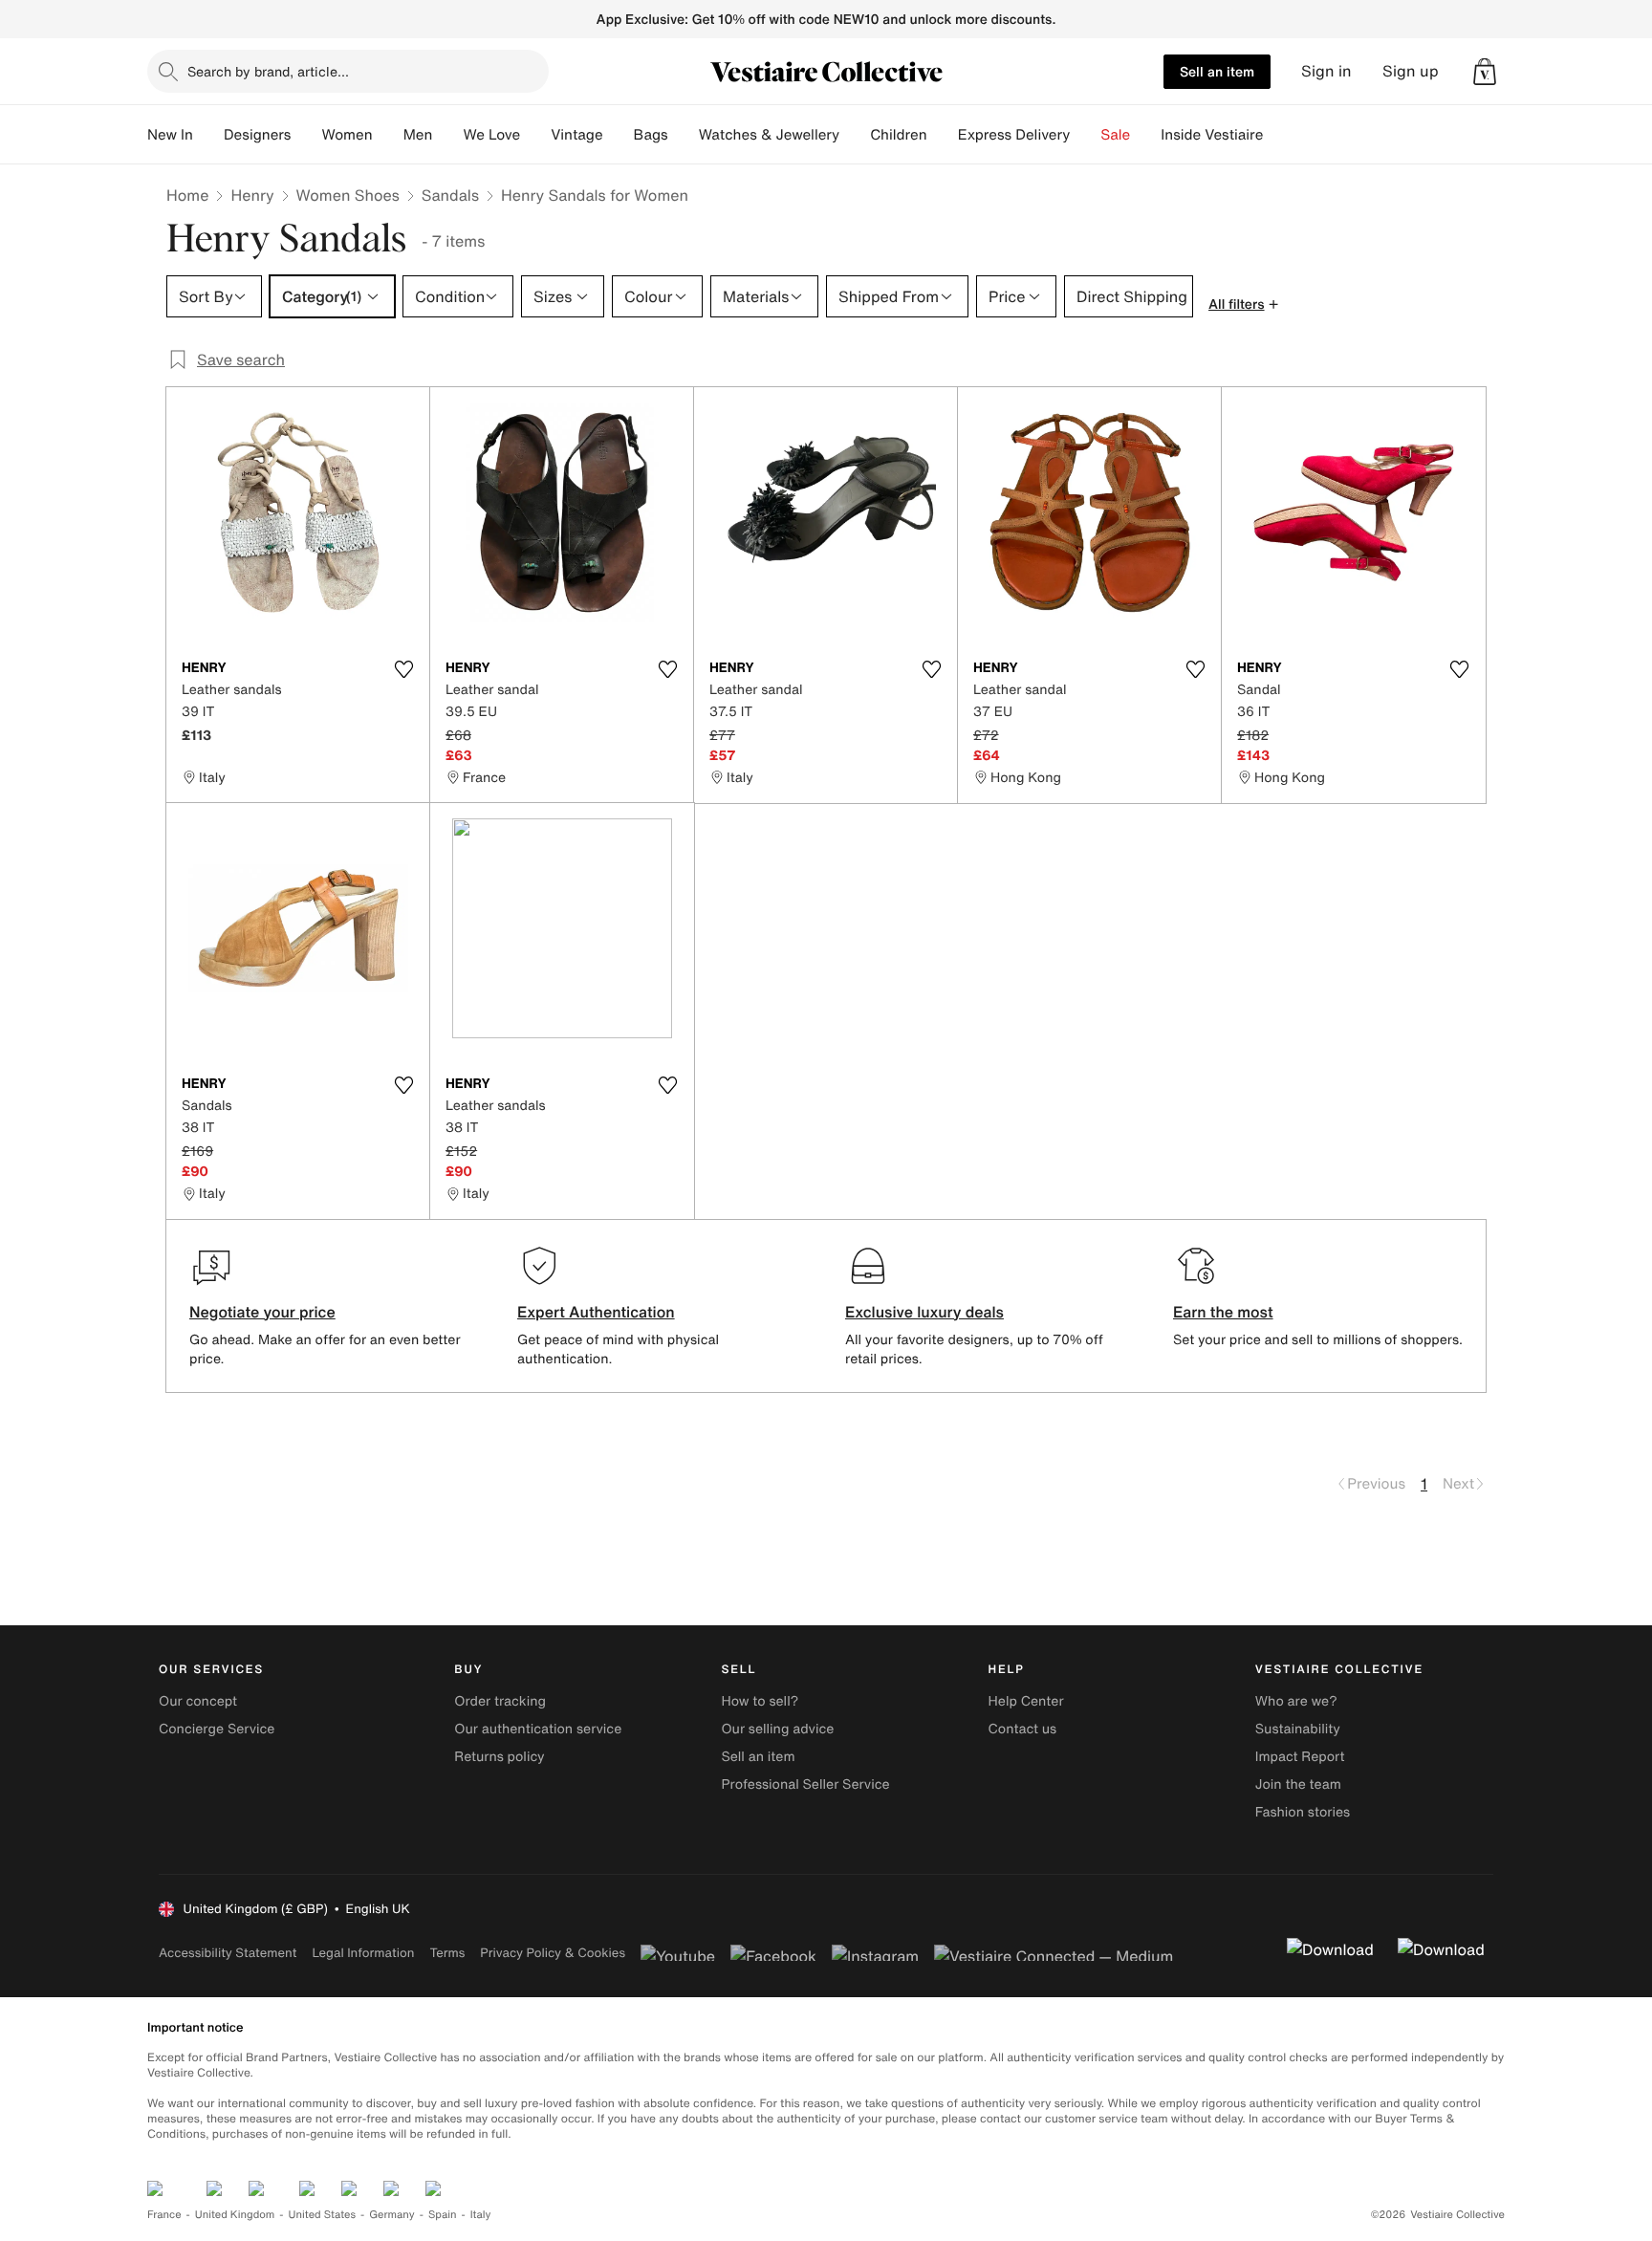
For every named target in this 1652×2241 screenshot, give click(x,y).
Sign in (1326, 71)
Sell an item (1217, 71)
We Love (491, 135)
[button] (1485, 72)
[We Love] (535, 135)
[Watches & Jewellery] (855, 135)
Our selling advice (777, 1729)
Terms (447, 1953)
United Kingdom (235, 2215)
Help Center (1026, 1701)
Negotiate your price (262, 1312)
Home (187, 195)
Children (899, 135)
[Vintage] (619, 135)
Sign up (1411, 71)
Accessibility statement (228, 1953)
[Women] (388, 135)
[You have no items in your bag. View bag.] (1485, 72)
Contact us (1023, 1729)
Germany (392, 2215)
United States (323, 2215)
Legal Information (363, 1953)
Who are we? (1296, 1701)
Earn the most (1223, 1312)
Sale (1115, 135)
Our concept (198, 1701)
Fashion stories (1303, 1812)
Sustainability (1298, 1729)
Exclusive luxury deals (924, 1312)
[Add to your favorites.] (403, 669)
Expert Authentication (596, 1312)
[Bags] (684, 135)
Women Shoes (348, 195)
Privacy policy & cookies (553, 1953)
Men (418, 135)
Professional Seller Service (805, 1784)
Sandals (450, 195)
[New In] (208, 135)
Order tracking (500, 1701)
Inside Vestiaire (1212, 135)
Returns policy (499, 1757)
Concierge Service (217, 1729)
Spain (443, 2215)
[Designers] (306, 135)
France (164, 2215)
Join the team (1298, 1784)
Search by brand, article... (268, 71)
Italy (481, 2215)
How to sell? (760, 1701)
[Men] (447, 135)
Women (347, 135)
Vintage (576, 135)
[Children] (943, 135)
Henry (252, 195)
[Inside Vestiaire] (1278, 135)
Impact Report (1300, 1757)
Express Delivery (1014, 135)
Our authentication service (538, 1729)
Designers (258, 135)
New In (170, 135)
